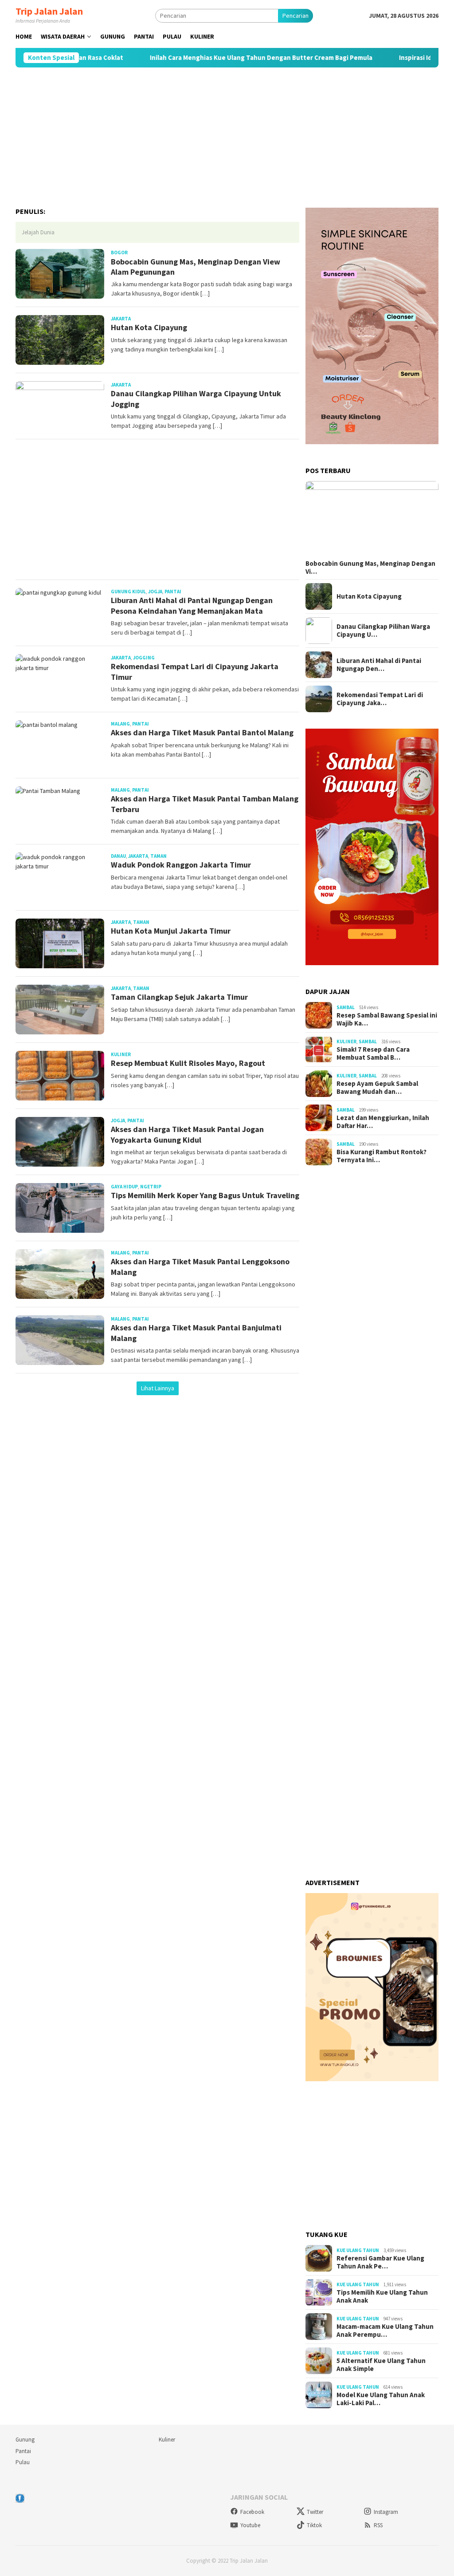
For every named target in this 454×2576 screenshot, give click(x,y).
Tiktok (314, 2525)
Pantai (23, 2451)
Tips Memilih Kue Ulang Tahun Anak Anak (382, 2296)
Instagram (386, 2512)
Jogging (144, 658)
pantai (173, 592)
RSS (378, 2525)
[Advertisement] (227, 138)
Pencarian (295, 16)
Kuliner (121, 1054)
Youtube (250, 2525)
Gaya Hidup (124, 1187)
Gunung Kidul (128, 592)
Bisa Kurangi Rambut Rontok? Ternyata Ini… (382, 1156)
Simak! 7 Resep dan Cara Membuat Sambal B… (373, 1053)
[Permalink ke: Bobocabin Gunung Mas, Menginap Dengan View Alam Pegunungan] (372, 519)
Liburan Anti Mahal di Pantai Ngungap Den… (379, 665)
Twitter (315, 2512)
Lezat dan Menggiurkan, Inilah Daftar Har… (383, 1122)
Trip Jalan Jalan (49, 11)
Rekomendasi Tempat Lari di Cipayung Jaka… (380, 699)
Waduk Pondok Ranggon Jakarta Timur (181, 865)
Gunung (25, 2440)
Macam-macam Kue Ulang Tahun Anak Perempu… (385, 2331)
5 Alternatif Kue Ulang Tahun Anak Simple (381, 2365)
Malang (120, 724)
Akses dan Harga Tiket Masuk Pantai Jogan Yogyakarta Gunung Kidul (187, 1134)
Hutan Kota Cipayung (149, 327)
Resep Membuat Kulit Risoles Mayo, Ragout (188, 1063)
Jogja (155, 592)
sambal (346, 1007)
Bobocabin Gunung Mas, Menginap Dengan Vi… (370, 568)
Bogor (119, 252)
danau (118, 856)
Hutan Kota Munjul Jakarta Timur (171, 931)
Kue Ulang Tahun (358, 2250)
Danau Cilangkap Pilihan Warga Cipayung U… (383, 631)
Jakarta (121, 319)
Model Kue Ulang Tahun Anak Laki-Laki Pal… (381, 2399)
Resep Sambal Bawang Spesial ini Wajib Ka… (387, 1019)
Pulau (23, 2462)
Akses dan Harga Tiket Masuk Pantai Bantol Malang (202, 732)
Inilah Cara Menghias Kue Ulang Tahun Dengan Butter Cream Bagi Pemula (227, 58)
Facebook (252, 2512)
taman (159, 856)
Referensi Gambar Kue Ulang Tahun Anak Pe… (380, 2262)
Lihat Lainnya (158, 1388)
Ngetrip (151, 1187)
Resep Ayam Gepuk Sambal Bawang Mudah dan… (377, 1088)
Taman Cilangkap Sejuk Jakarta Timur (179, 997)
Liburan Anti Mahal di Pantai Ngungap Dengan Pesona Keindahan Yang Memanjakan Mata (192, 605)
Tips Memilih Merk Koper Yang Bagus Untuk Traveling (205, 1195)
